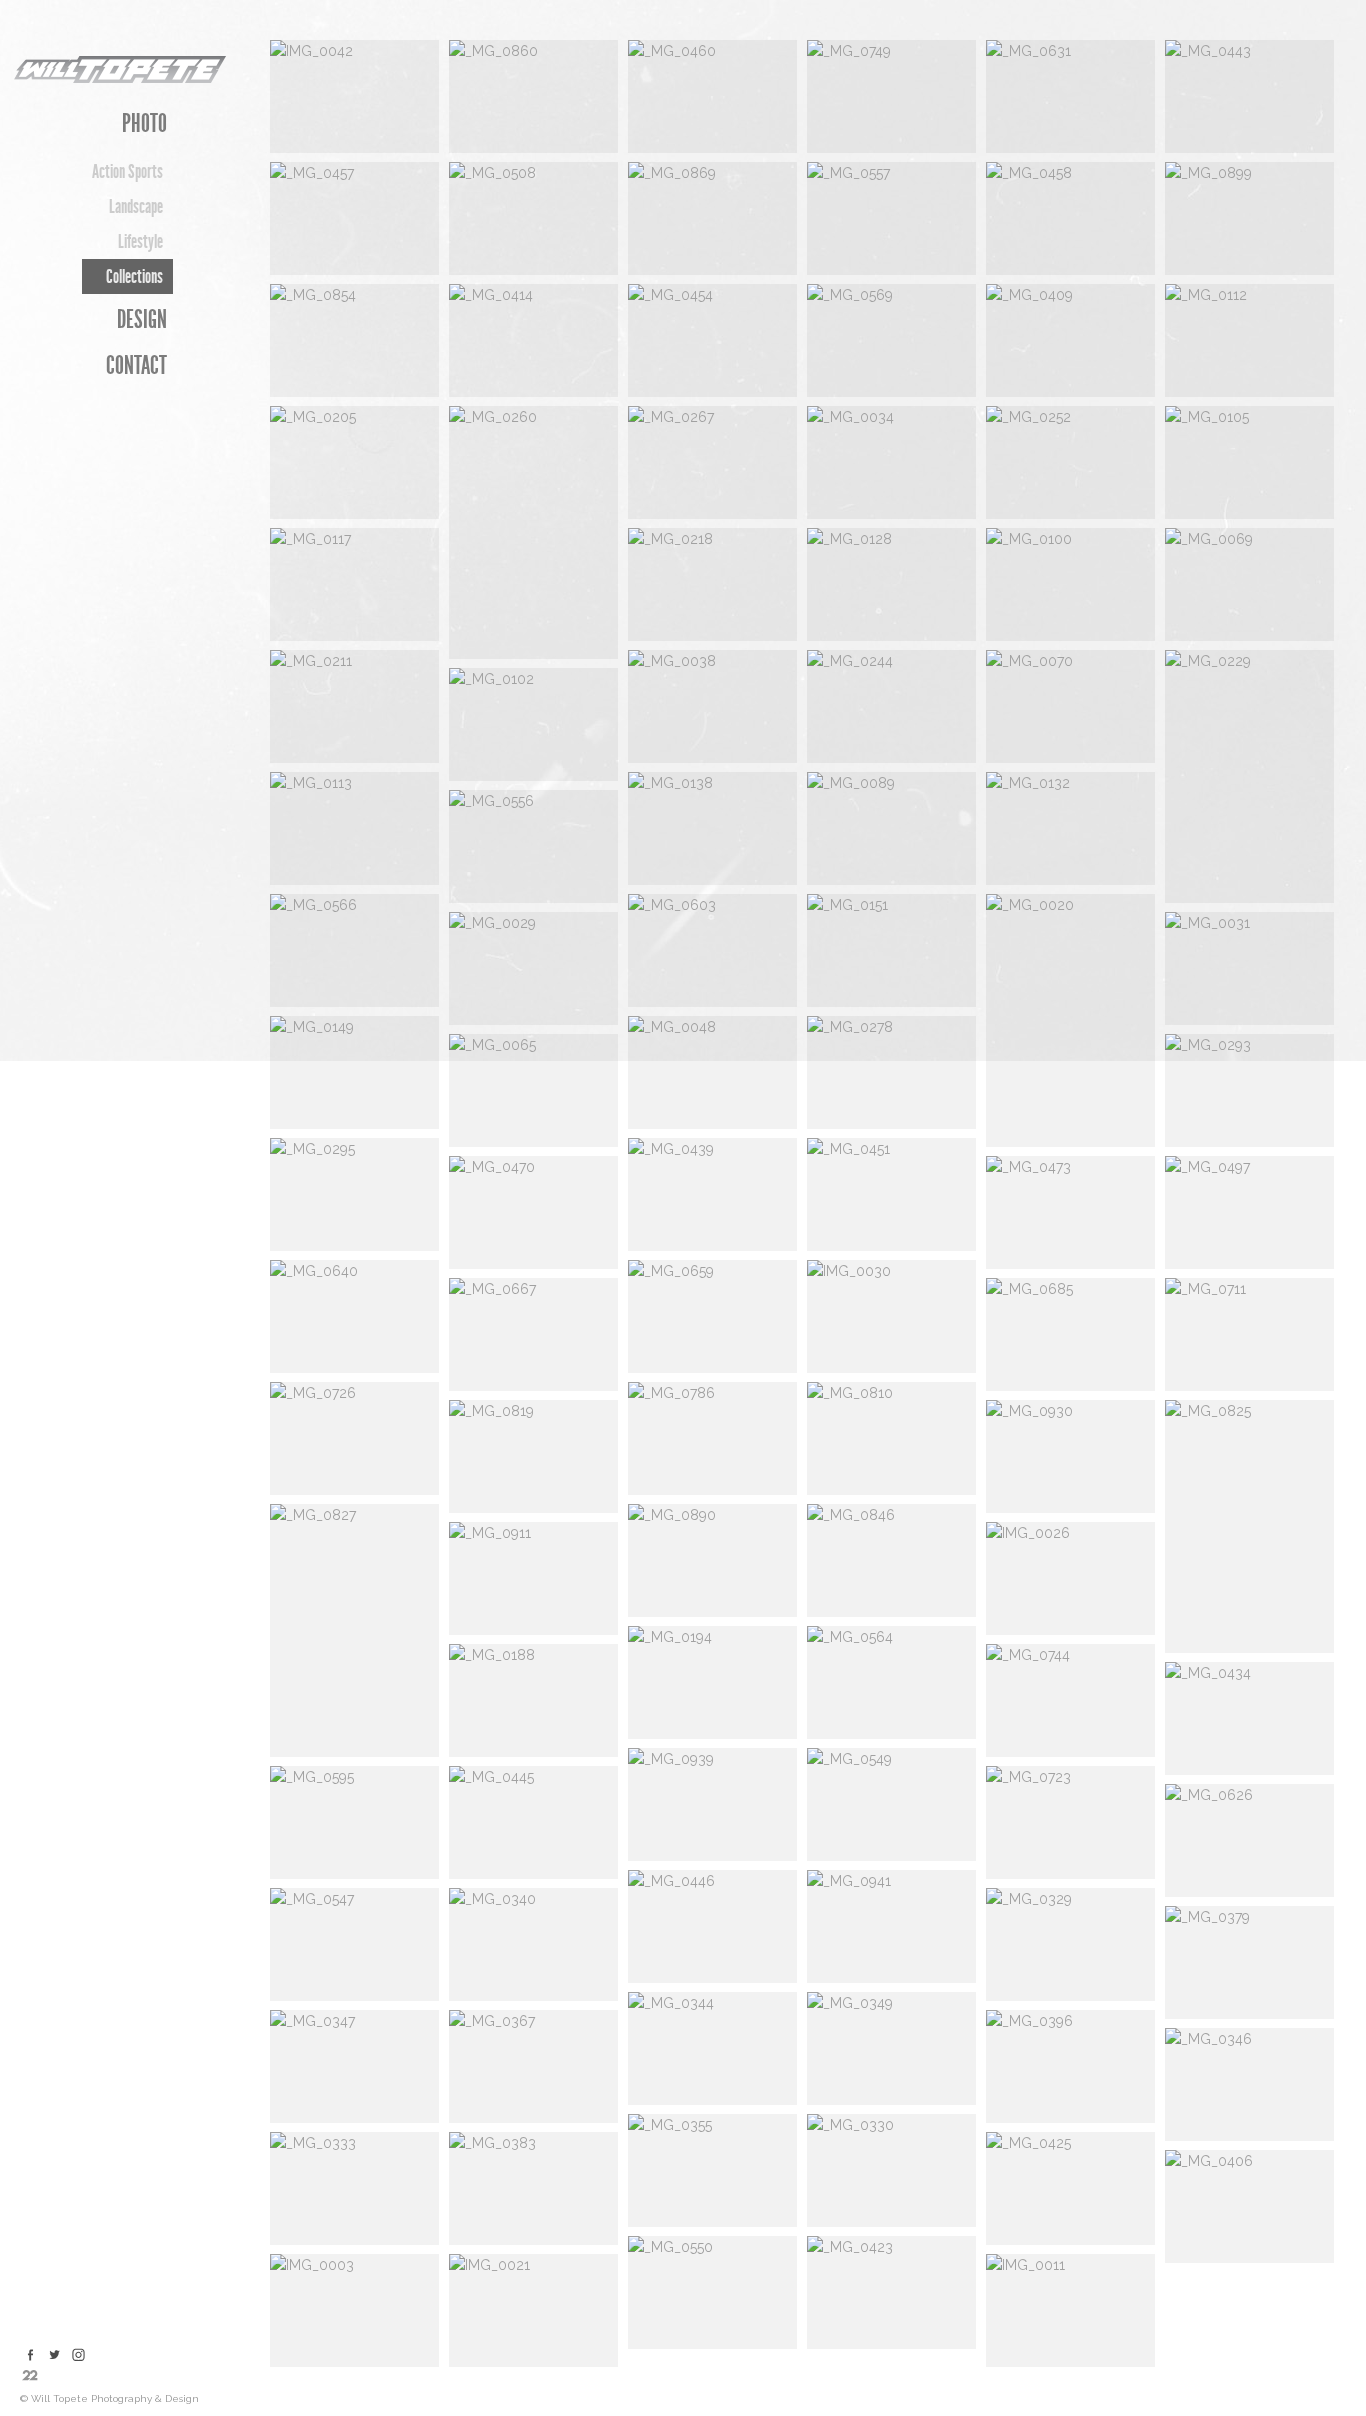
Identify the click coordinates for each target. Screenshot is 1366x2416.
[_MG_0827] (354, 1630)
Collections (134, 276)
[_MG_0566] (354, 950)
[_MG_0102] (533, 724)
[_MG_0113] (354, 828)
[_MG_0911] (533, 1578)
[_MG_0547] (354, 1944)
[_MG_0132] (1070, 828)
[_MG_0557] (891, 218)
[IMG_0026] (1070, 1578)
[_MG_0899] (1249, 218)
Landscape (136, 206)
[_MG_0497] (1249, 1212)
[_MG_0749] (891, 96)
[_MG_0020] (1070, 1020)
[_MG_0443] (1249, 96)
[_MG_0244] (891, 706)
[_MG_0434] (1249, 1718)
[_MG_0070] (1070, 706)
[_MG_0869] (712, 218)
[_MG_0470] (533, 1212)
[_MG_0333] (354, 2188)
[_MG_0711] (1249, 1334)
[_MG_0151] (891, 950)
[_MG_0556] (533, 846)
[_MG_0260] (533, 532)
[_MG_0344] (712, 2048)
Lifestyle (140, 241)
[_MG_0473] (1070, 1212)
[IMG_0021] (533, 2310)
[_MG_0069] (1249, 584)
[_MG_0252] (1070, 462)
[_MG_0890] (712, 1560)
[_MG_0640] (354, 1316)
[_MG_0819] (533, 1456)
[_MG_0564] (891, 1682)
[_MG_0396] (1070, 2066)
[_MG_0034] (891, 462)
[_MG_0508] (533, 218)
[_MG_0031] (1249, 968)
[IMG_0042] (354, 96)
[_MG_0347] (354, 2066)
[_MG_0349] (891, 2048)
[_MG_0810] (891, 1438)
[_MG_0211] (354, 706)
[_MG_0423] (891, 2292)
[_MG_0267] (712, 462)
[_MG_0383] (533, 2188)
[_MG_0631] (1070, 96)
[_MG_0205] (354, 462)
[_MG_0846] (891, 1560)
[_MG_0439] (712, 1194)
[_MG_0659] (712, 1316)
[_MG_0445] (533, 1822)
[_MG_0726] (354, 1438)
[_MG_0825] (1249, 1526)
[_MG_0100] (1070, 584)
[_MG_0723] (1070, 1822)
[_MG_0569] (891, 340)
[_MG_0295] (354, 1194)
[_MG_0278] (891, 1072)
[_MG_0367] (533, 2066)
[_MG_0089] (891, 828)
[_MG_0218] (712, 584)
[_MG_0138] (712, 828)
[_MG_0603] (712, 950)
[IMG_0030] (891, 1316)
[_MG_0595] (354, 1822)
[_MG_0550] (712, 2292)
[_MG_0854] (354, 340)
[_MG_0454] (712, 340)
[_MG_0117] (354, 584)
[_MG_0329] (1070, 1944)
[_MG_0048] (712, 1072)
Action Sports (127, 171)
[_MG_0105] (1249, 462)
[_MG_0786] (712, 1438)
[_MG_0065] (533, 1090)
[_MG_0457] (354, 218)
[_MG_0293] (1249, 1090)
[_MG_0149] (354, 1072)
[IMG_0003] (354, 2310)
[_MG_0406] (1249, 2206)
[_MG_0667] (533, 1334)
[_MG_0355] (712, 2170)
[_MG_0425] (1070, 2188)
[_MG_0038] (712, 706)
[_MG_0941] (891, 1926)
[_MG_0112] (1249, 340)
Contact (136, 365)
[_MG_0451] (891, 1194)
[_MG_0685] (1070, 1334)
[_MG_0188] (533, 1700)
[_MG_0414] (533, 340)
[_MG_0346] (1249, 2084)
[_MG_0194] (712, 1682)
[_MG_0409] (1070, 340)
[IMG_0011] (1070, 2310)
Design (142, 319)
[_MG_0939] (712, 1804)
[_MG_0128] (891, 584)
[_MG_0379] (1249, 1962)
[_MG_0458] (1070, 218)
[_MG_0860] (533, 96)
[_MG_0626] (1249, 1840)
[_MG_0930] (1070, 1456)
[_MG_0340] (533, 1944)
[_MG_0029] (533, 968)
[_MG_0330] (891, 2170)
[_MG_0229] (1249, 776)
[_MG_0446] (712, 1926)
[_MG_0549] (891, 1804)
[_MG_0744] (1070, 1700)
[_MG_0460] (712, 96)
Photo (144, 123)
